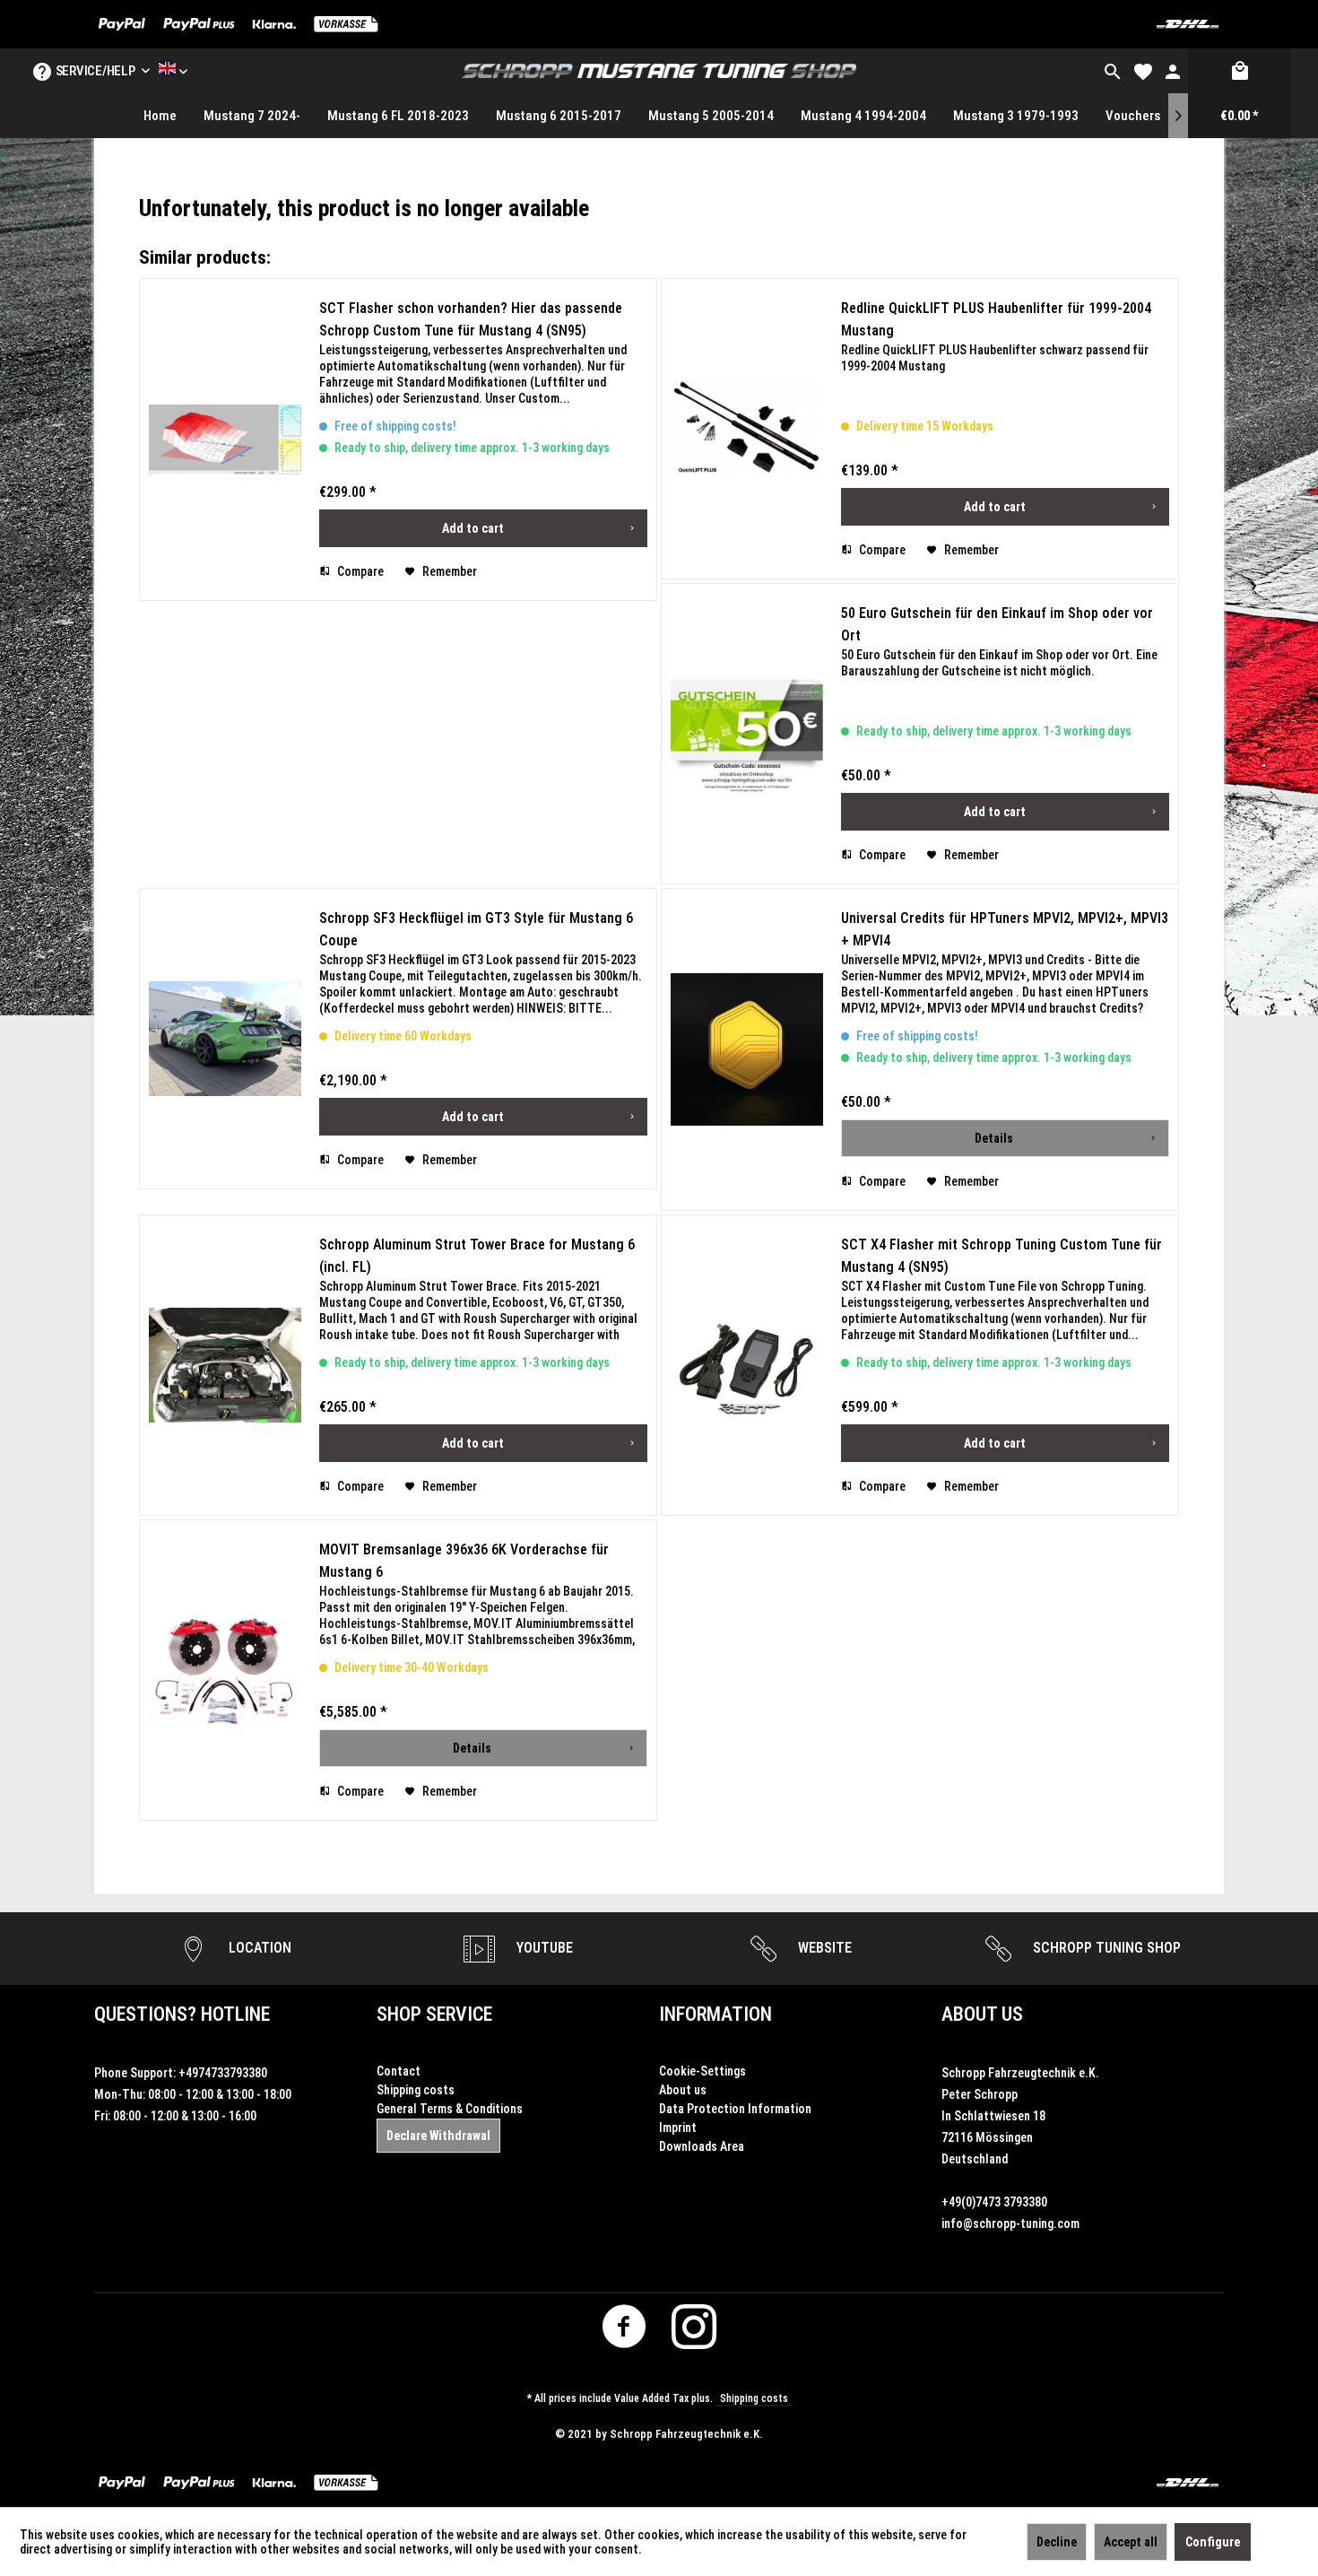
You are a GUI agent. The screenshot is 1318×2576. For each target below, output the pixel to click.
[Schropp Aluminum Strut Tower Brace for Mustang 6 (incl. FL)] (225, 1365)
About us (683, 2090)
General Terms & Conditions (450, 2109)
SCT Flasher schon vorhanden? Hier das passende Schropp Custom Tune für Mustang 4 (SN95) (471, 319)
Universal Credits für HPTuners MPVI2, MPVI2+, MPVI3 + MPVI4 (1005, 929)
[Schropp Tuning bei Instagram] (694, 2332)
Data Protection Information (735, 2109)
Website (823, 1948)
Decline (1057, 2542)
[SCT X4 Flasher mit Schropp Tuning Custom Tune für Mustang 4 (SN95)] (747, 1365)
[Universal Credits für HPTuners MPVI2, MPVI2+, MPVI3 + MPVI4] (747, 1049)
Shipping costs (416, 2090)
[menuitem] (1113, 71)
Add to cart (473, 528)
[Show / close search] (1113, 71)
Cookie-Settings (702, 2071)
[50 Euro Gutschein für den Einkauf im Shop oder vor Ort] (747, 734)
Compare (359, 571)
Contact (399, 2071)
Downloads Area (702, 2146)
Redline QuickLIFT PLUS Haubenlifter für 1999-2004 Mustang (996, 319)
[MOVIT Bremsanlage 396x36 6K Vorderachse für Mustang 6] (225, 1670)
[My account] (1173, 71)
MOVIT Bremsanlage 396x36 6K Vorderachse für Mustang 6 (464, 1561)
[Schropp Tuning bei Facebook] (624, 2332)
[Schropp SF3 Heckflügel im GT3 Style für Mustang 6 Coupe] (225, 1039)
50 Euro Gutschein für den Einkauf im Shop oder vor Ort (997, 624)
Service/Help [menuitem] (95, 71)
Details (994, 1138)
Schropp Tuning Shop (1105, 1948)
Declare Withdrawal (438, 2136)
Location (258, 1948)
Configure (1213, 2542)
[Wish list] (1143, 71)
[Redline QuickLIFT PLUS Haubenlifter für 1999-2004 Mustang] (747, 429)
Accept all (1131, 2542)
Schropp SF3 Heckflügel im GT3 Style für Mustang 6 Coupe (476, 929)
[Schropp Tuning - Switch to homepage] (659, 71)
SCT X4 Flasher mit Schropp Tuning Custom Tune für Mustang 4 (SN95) (1002, 1256)
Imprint (678, 2128)
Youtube (543, 1948)
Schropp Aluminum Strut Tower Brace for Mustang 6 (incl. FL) (477, 1256)
